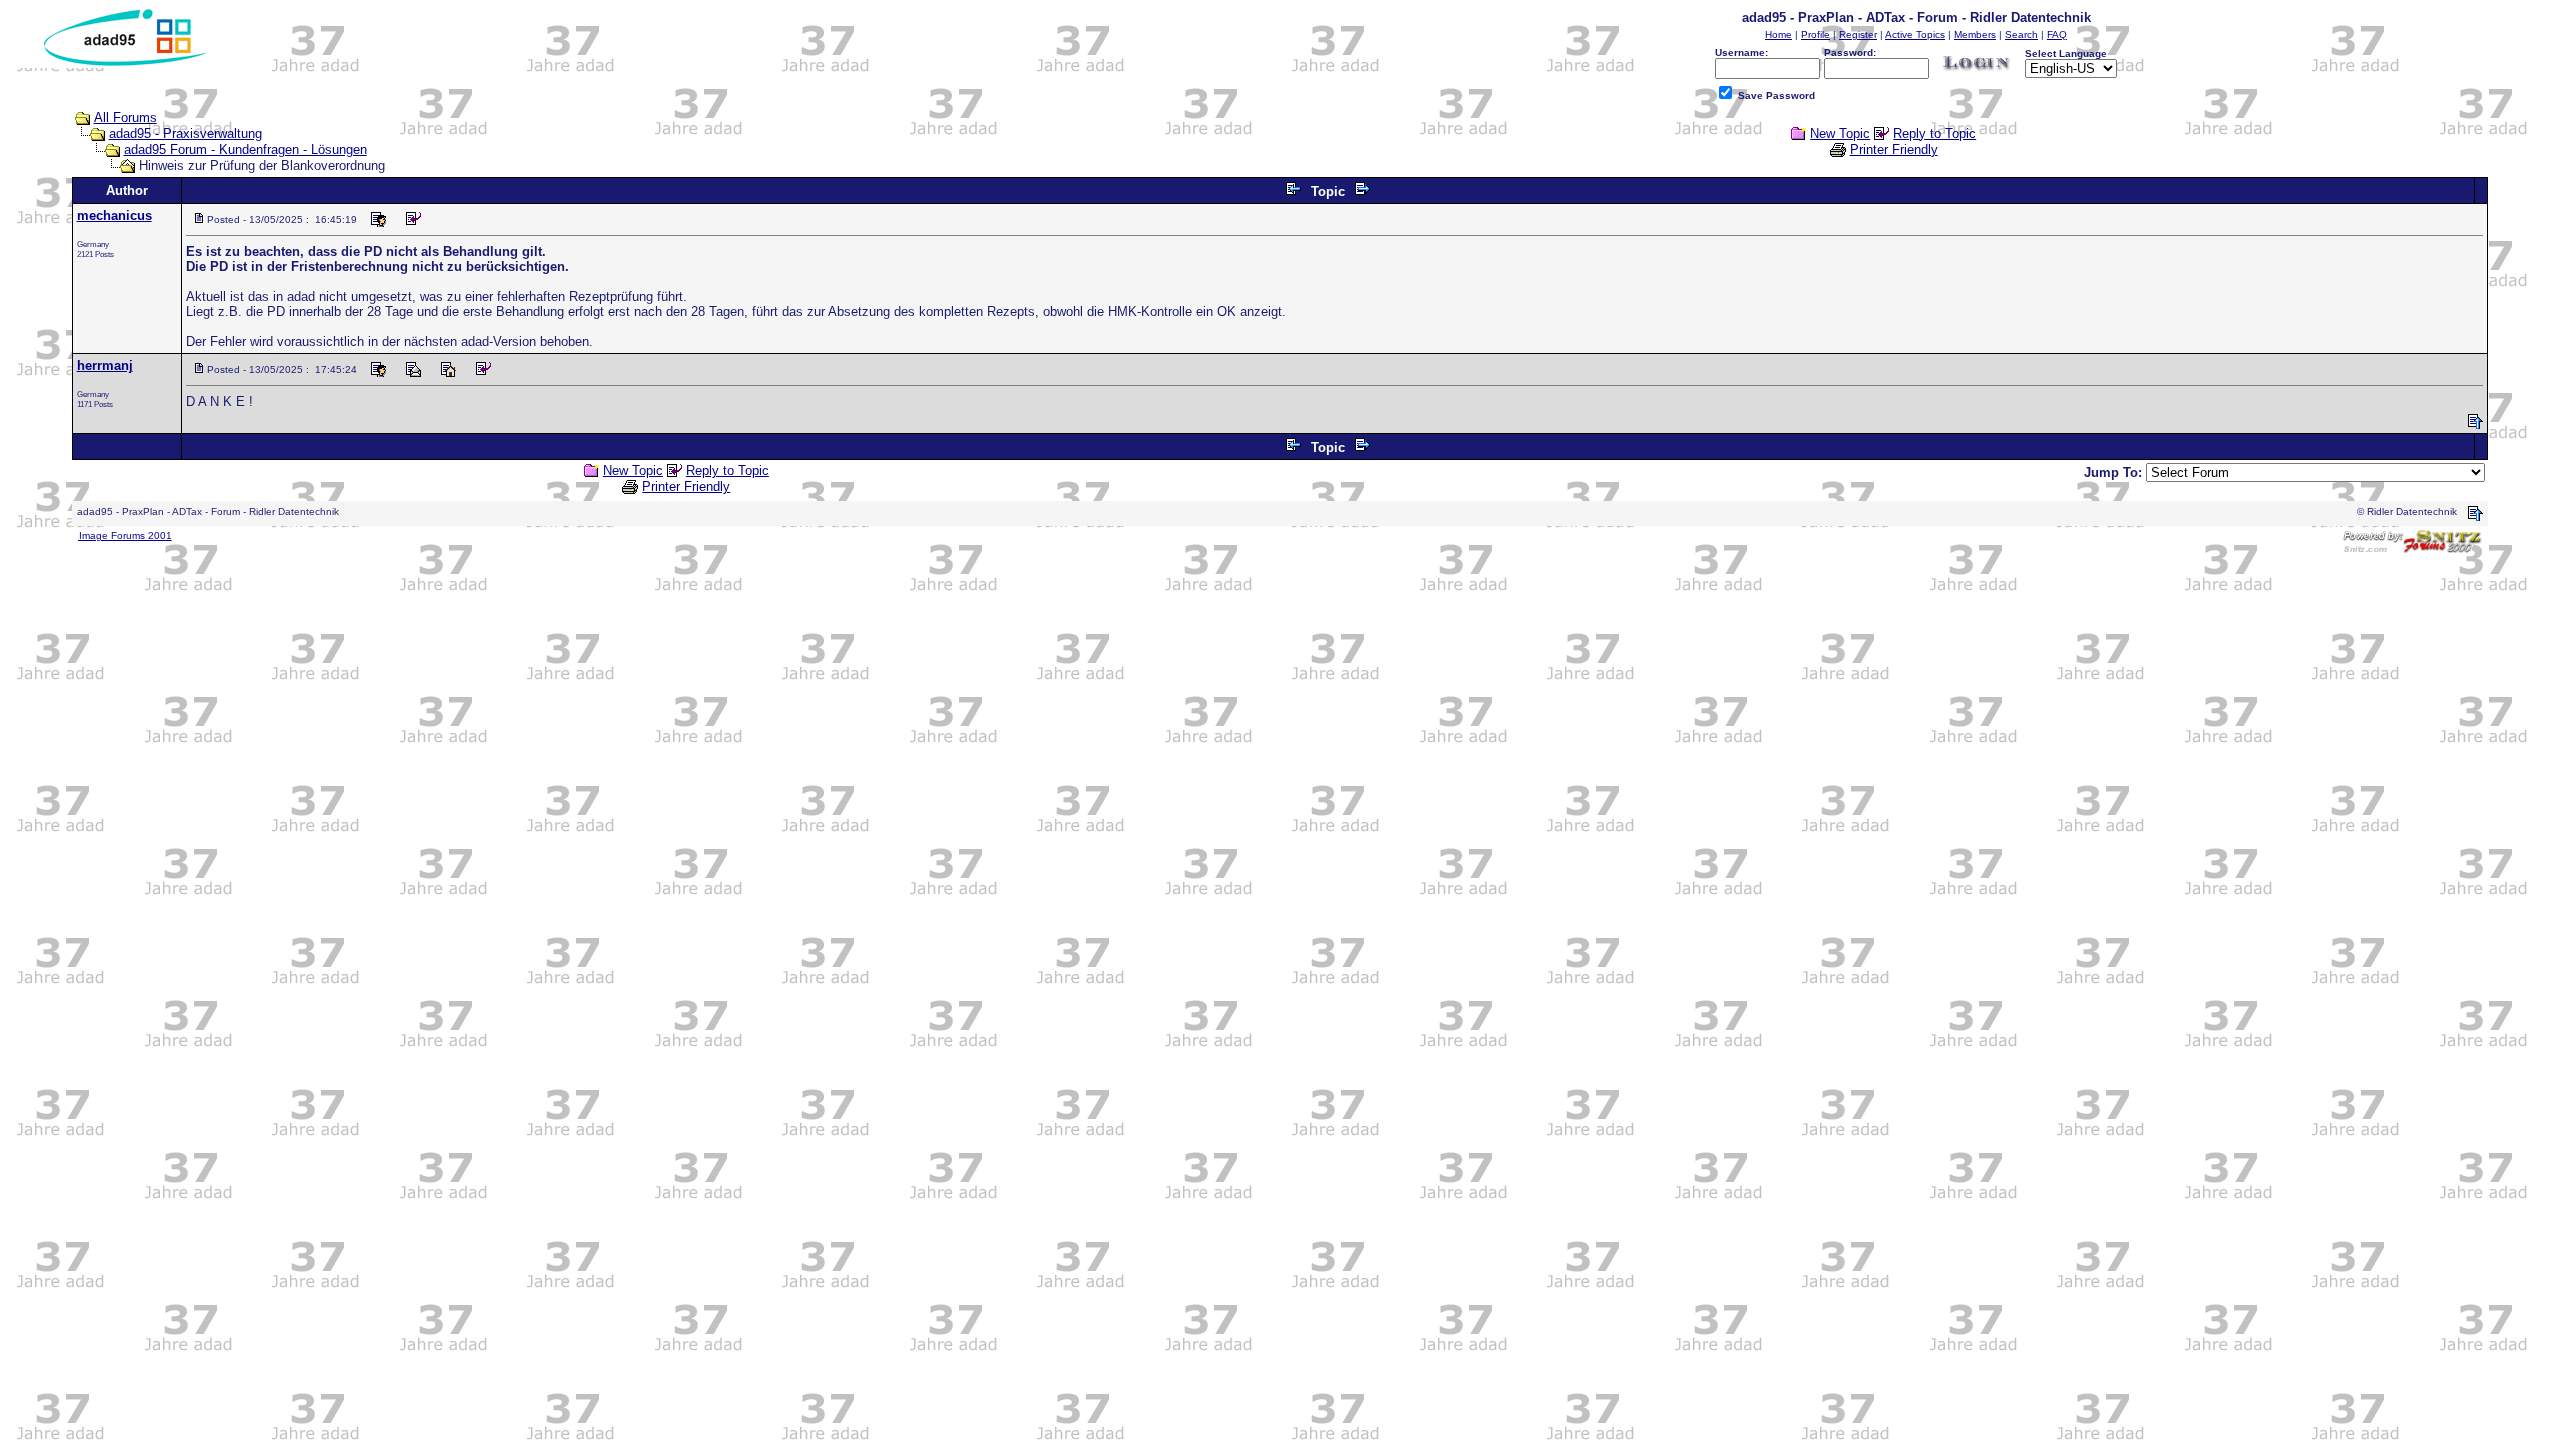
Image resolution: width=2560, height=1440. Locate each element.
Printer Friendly (1894, 149)
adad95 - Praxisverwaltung (185, 133)
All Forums (125, 117)
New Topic (1840, 133)
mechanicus (114, 215)
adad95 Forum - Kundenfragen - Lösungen (245, 149)
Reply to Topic (1934, 133)
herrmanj (105, 365)
